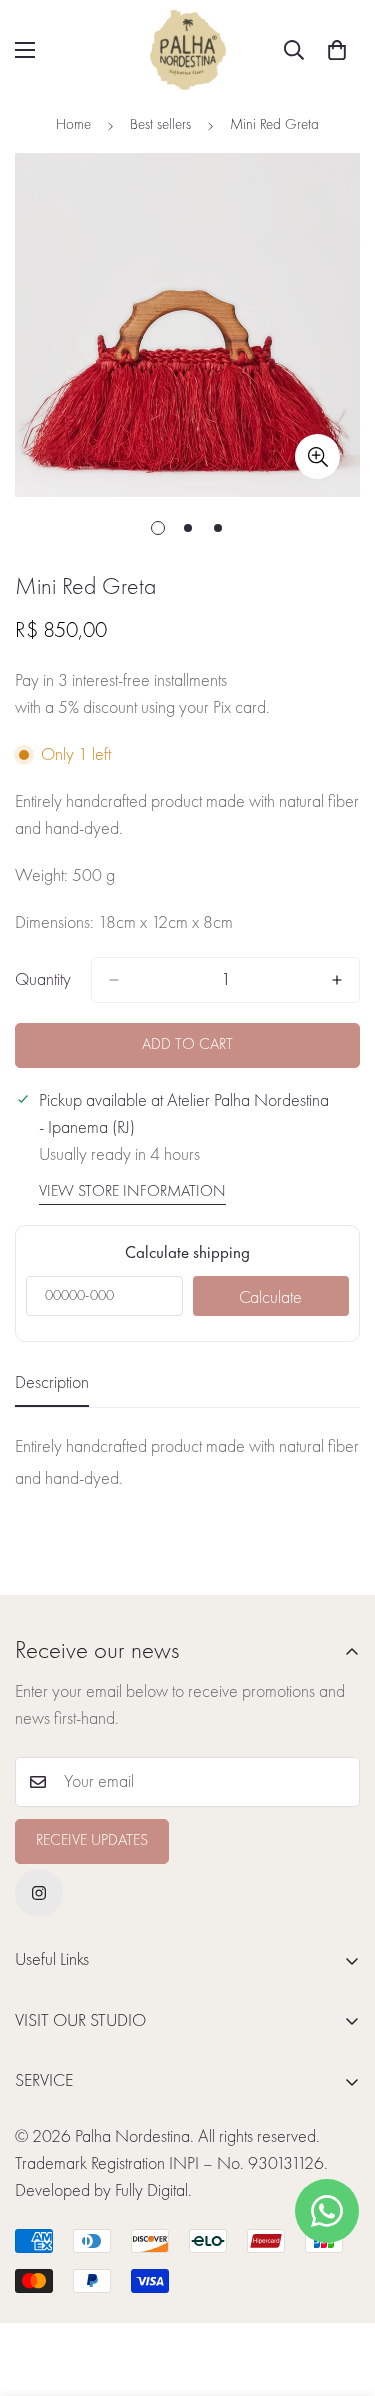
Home (73, 125)
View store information (132, 1192)
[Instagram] (39, 1893)
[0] (337, 50)
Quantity (43, 980)
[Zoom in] (317, 456)
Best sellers (160, 125)
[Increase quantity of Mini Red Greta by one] (337, 980)
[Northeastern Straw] (188, 50)
